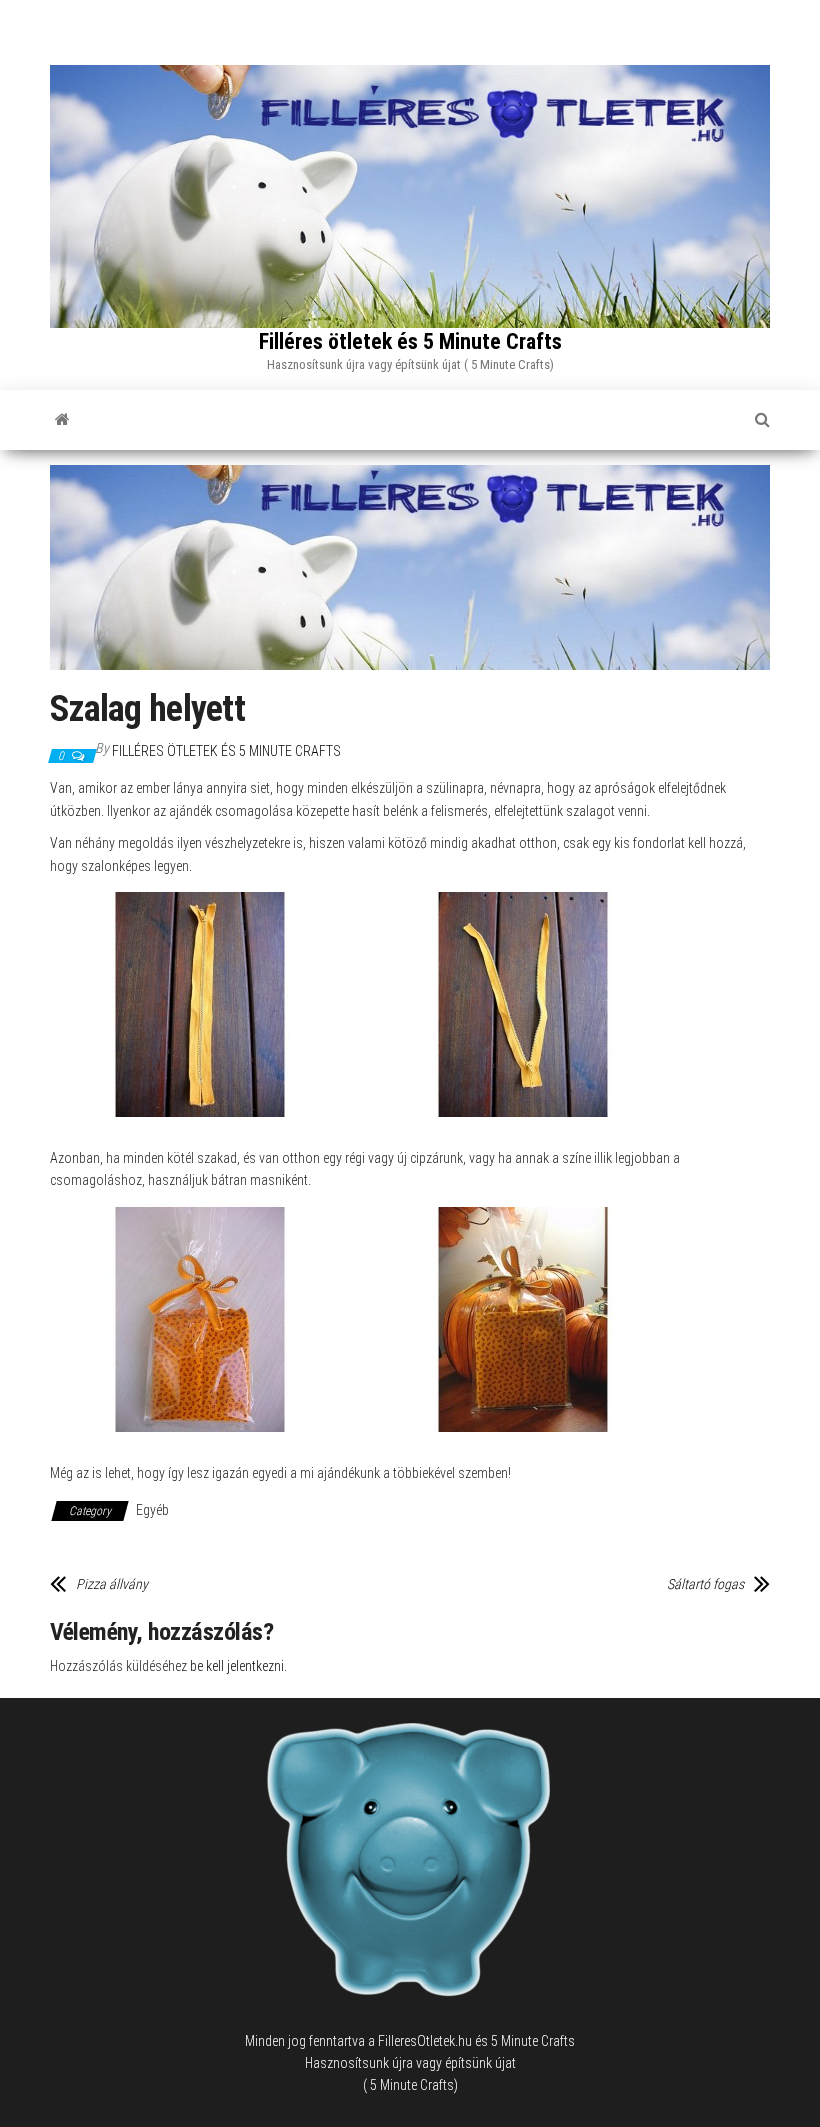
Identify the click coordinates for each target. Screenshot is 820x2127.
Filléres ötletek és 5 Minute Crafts (410, 341)
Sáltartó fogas (705, 1584)
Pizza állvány (112, 1584)
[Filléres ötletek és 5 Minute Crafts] (62, 420)
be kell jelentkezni (237, 1666)
